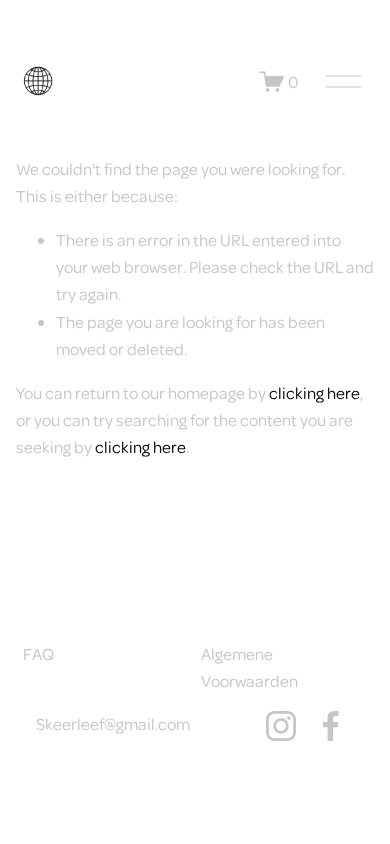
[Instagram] (281, 726)
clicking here (314, 392)
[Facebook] (331, 726)
